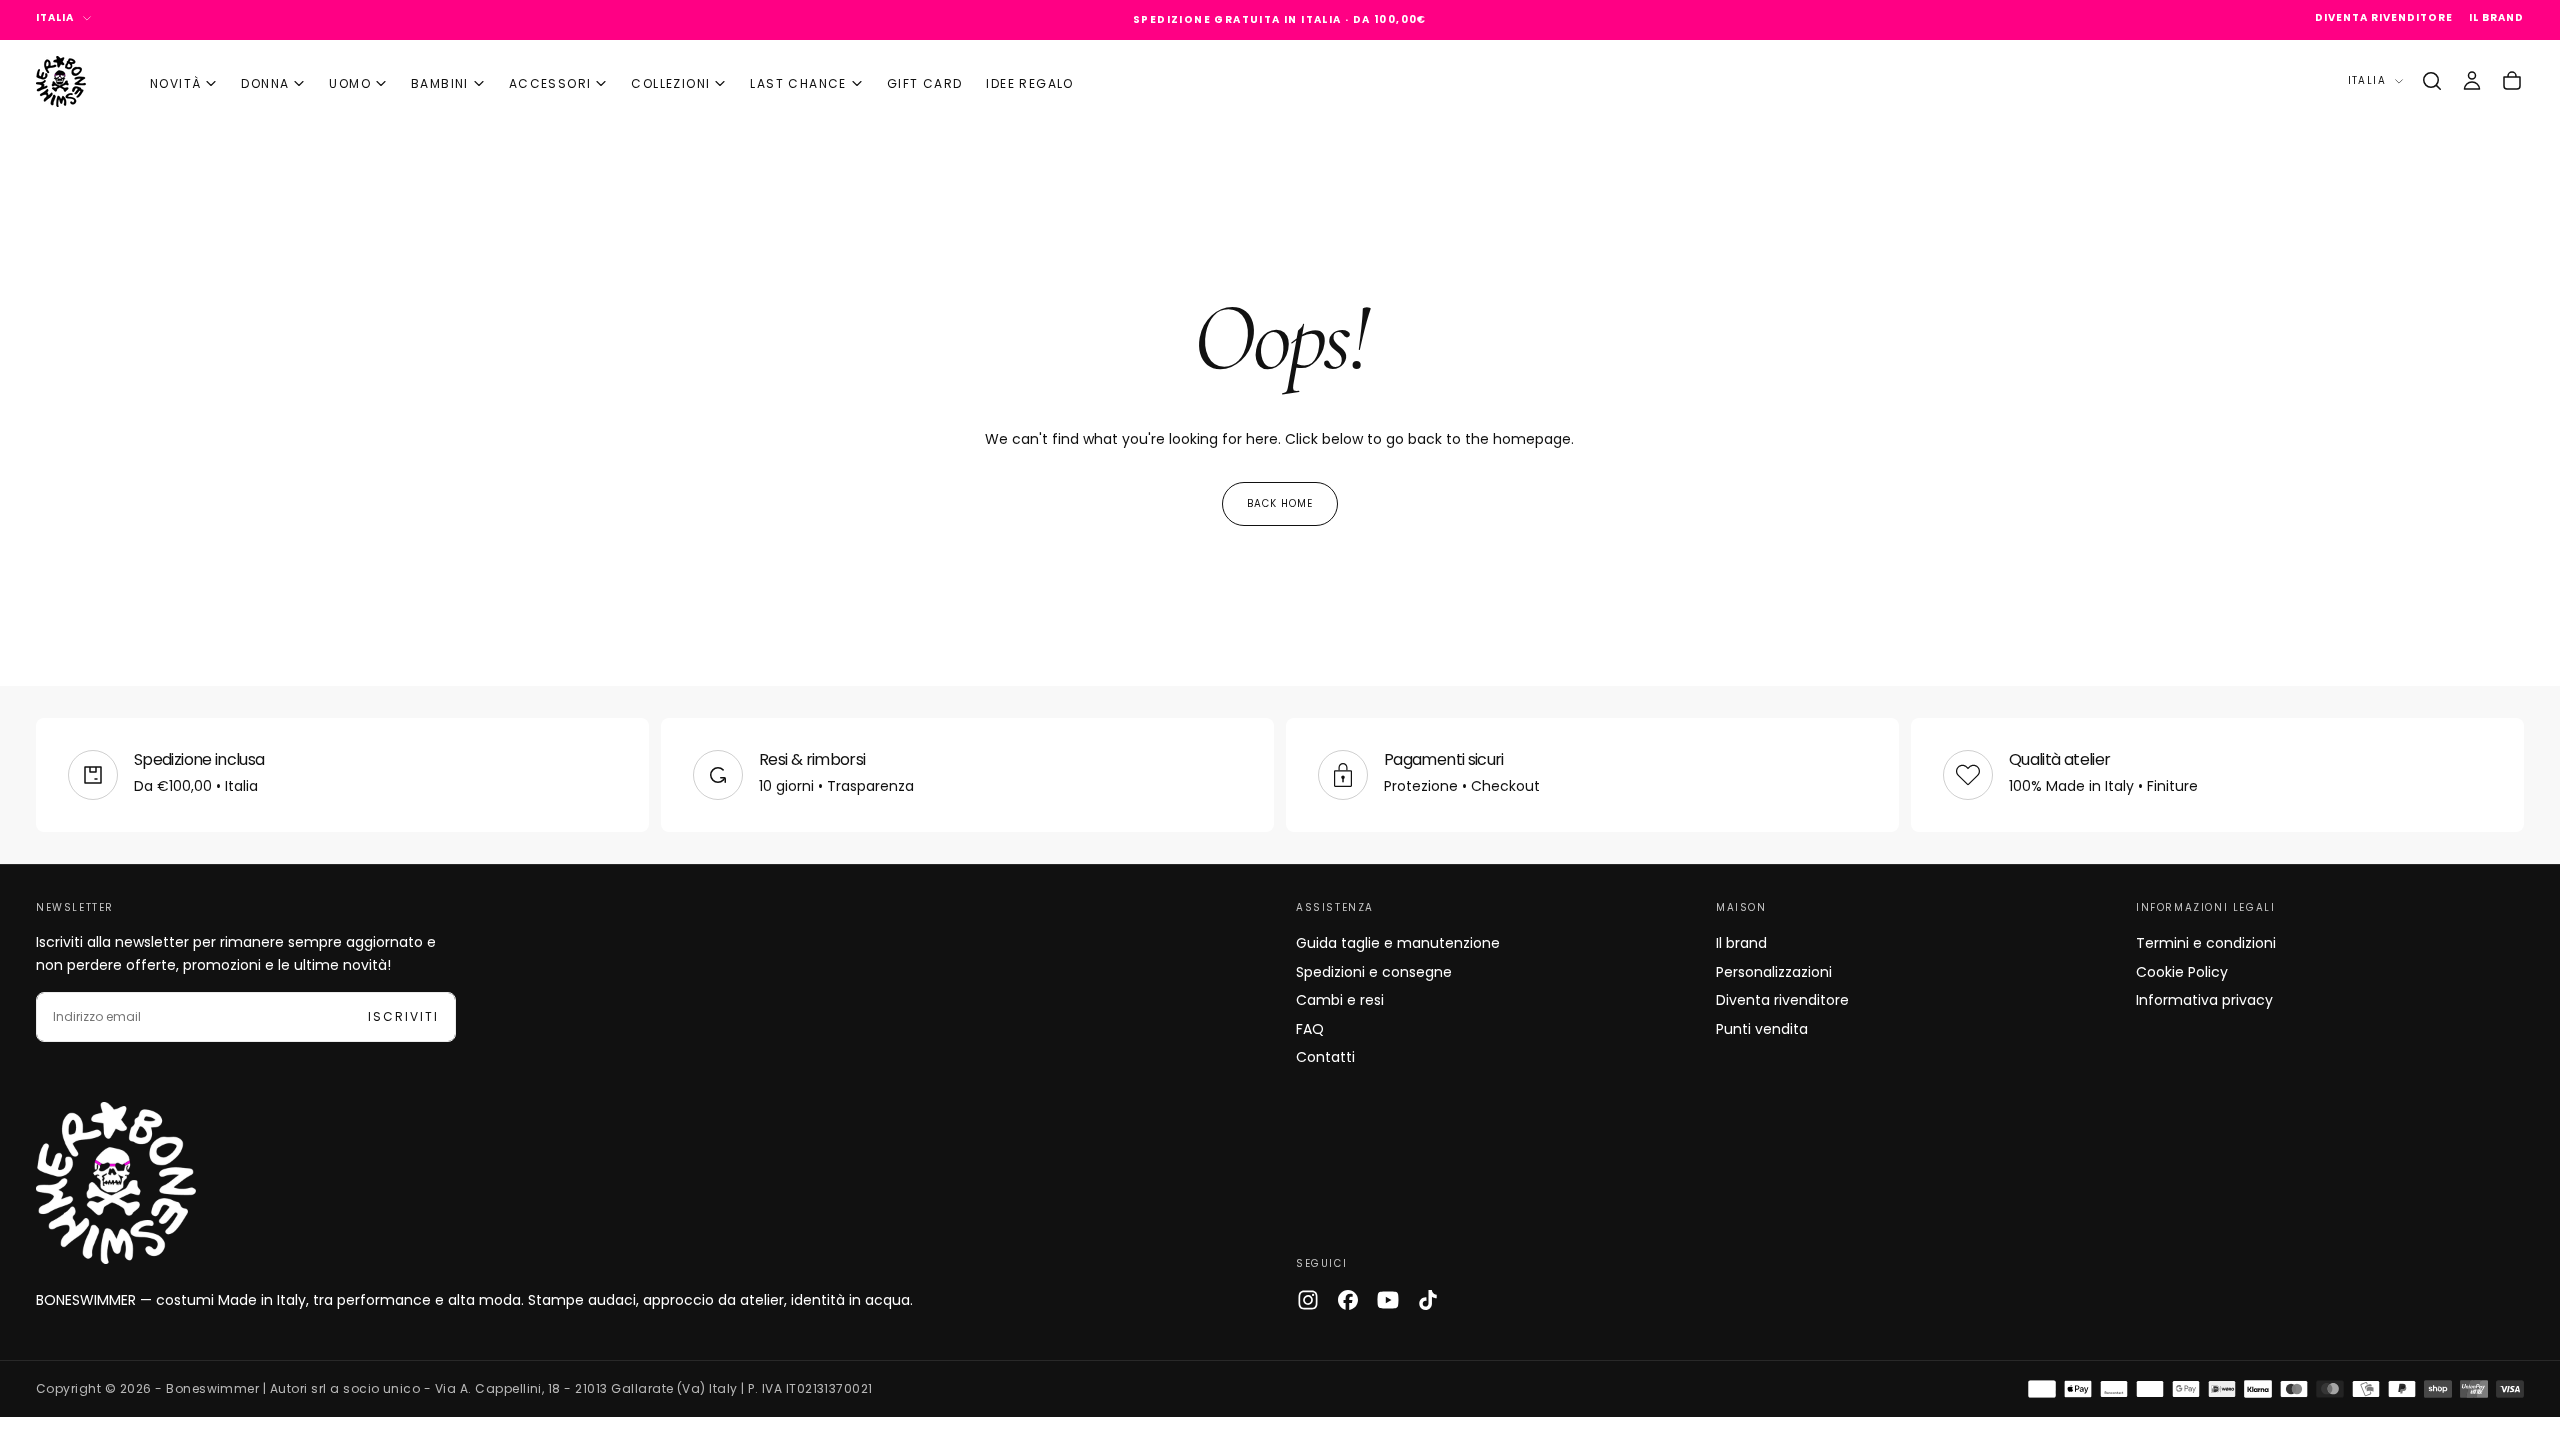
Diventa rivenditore (1782, 1000)
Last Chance (798, 83)
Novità (175, 83)
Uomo (350, 83)
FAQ (1310, 1029)
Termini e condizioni (2206, 943)
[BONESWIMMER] (116, 1183)
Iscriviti (403, 1016)
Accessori (550, 83)
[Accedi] (2472, 81)
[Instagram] (1308, 1300)
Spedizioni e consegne (1374, 972)
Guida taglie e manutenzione (1398, 943)
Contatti (1325, 1057)
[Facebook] (1348, 1300)
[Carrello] (2512, 81)
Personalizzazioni (1774, 972)
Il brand (1741, 943)
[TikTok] (1428, 1300)
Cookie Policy (2182, 972)
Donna (265, 83)
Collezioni (670, 83)
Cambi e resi (1340, 1000)
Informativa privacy (2204, 1000)
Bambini (440, 83)
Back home (1280, 503)
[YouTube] (1388, 1300)
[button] (2432, 81)
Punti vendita (1762, 1029)
